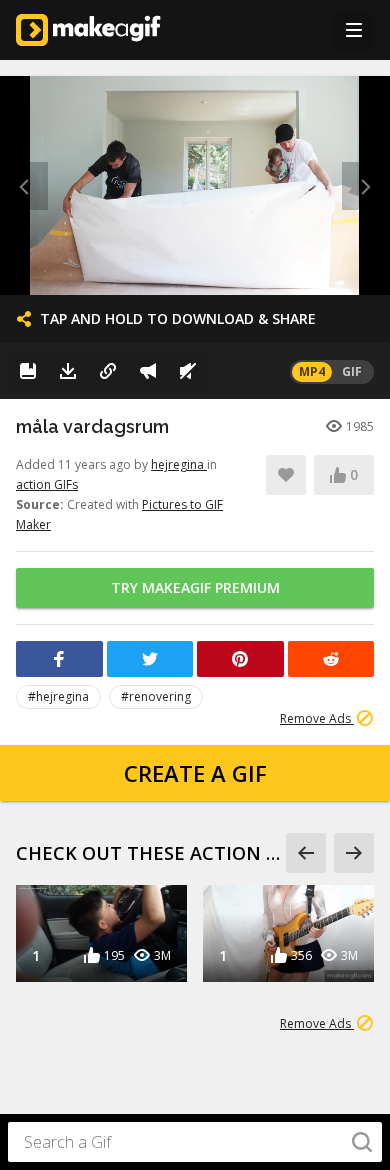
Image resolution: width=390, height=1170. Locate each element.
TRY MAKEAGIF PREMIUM (195, 587)
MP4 (312, 371)
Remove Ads (317, 718)
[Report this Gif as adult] (148, 371)
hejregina (179, 464)
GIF (352, 371)
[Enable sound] (188, 371)
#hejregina (58, 696)
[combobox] (195, 1142)
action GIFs (47, 484)
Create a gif (195, 773)
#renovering (156, 696)
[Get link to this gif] (108, 371)
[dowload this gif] (68, 371)
